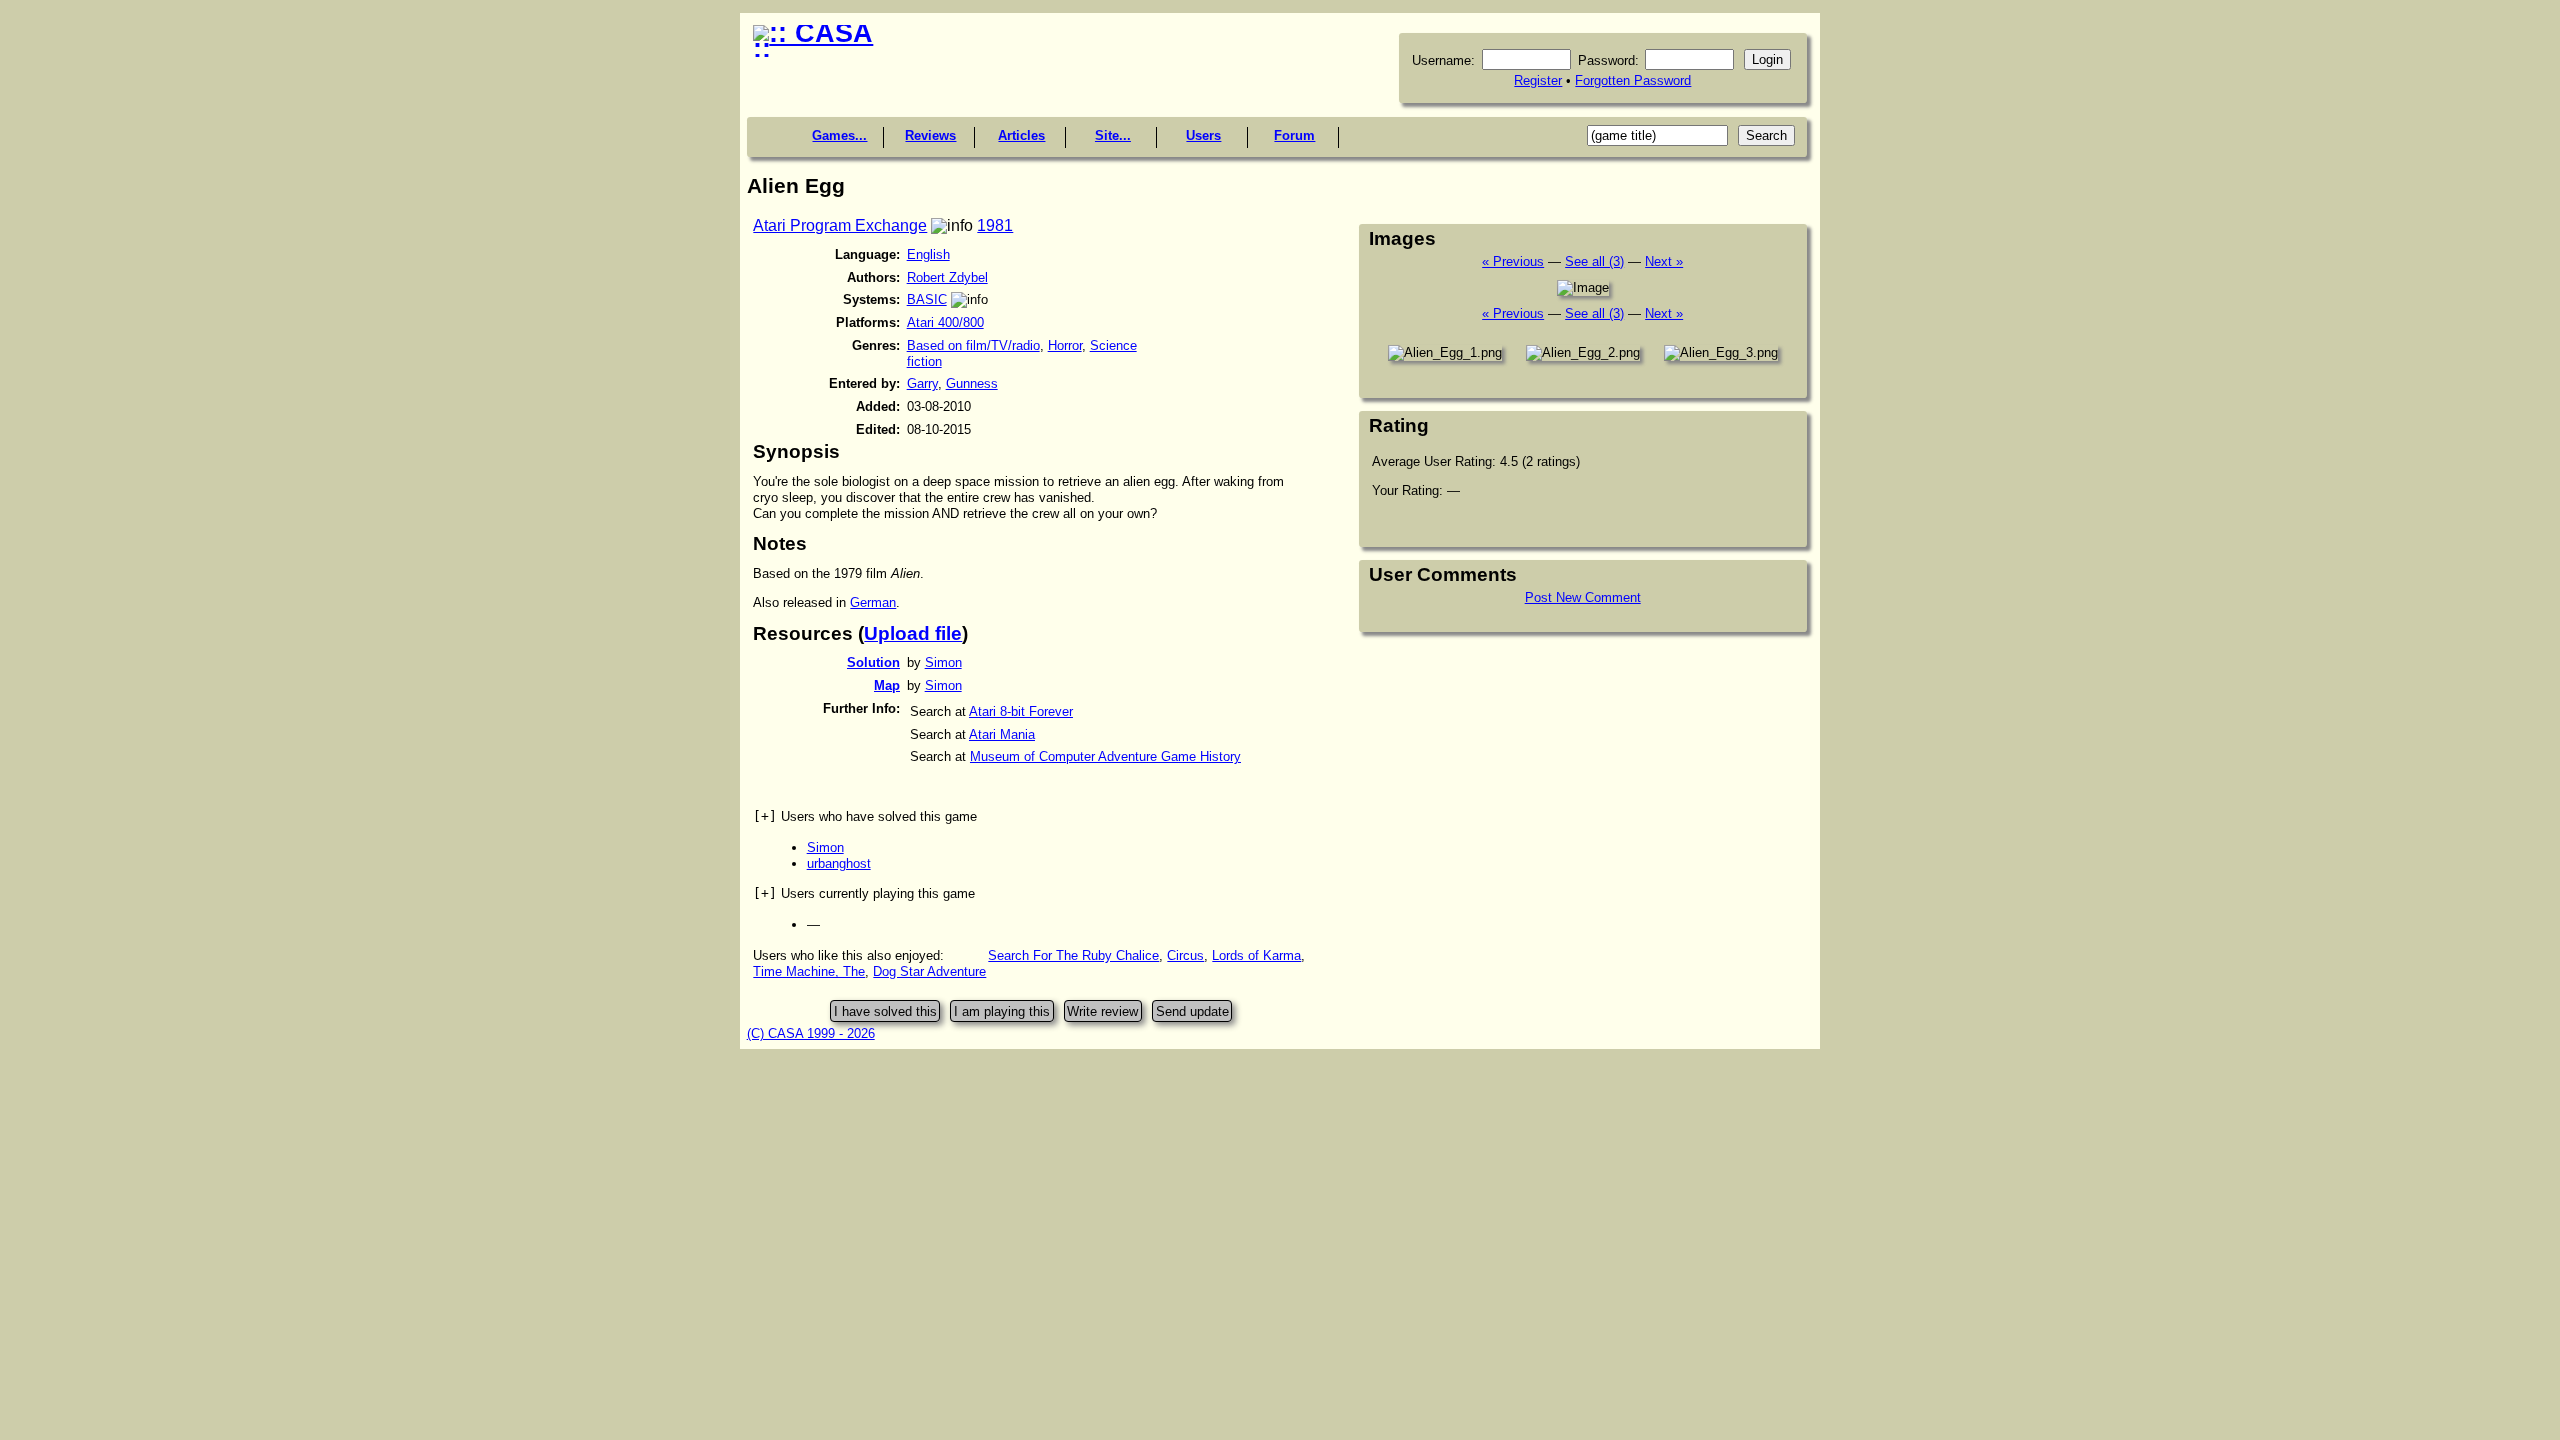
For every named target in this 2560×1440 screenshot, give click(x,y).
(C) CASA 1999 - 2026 (811, 1033)
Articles (1021, 135)
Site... (1113, 135)
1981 (995, 225)
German (873, 602)
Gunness (972, 383)
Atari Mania (1002, 734)
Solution (873, 662)
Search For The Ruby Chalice (1073, 955)
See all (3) (1594, 261)
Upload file (913, 633)
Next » (1664, 261)
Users (1203, 135)
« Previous (1513, 261)
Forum (1294, 135)
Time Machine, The (809, 971)
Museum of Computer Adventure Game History (1105, 756)
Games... (839, 135)
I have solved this (885, 1011)
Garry (922, 383)
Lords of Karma (1256, 955)
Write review (1102, 1011)
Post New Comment (1583, 597)
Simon (943, 662)
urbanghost (839, 863)
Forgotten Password (1633, 80)
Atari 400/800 (945, 322)
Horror (1065, 345)
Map (887, 685)
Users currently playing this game (864, 893)
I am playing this (1002, 1011)
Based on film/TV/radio (973, 345)
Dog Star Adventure (929, 971)
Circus (1185, 955)
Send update (1192, 1011)
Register (1538, 80)
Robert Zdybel (947, 277)
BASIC (927, 299)
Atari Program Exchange (840, 225)
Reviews (930, 135)
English (928, 254)
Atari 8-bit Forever (1021, 711)
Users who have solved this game (865, 816)
